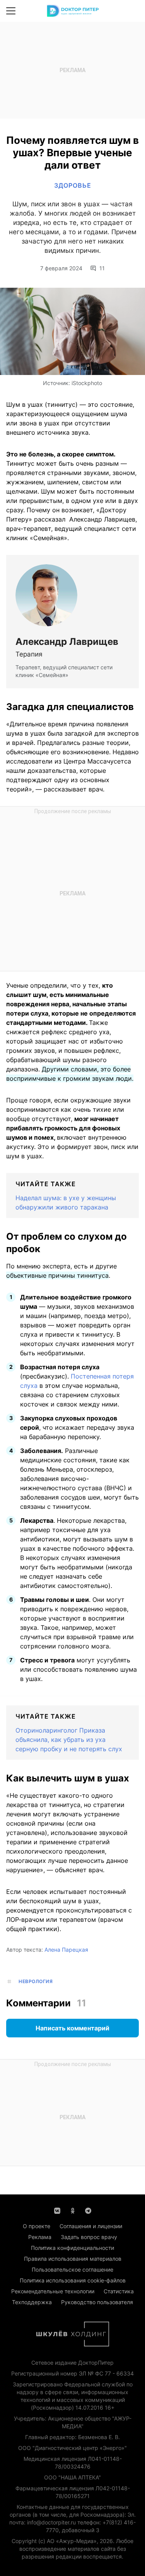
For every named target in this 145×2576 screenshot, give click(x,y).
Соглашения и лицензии (91, 2226)
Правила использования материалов (73, 2259)
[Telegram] (88, 2210)
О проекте (37, 2226)
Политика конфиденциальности (72, 2248)
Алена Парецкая (66, 1950)
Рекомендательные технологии (53, 2291)
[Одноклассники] (73, 2210)
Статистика (119, 2291)
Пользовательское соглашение (72, 2269)
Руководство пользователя (97, 2302)
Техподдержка (32, 2302)
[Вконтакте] (57, 2210)
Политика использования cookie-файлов (73, 2280)
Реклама (40, 2237)
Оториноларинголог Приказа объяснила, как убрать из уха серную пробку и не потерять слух (69, 1740)
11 (102, 268)
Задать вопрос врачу (89, 2237)
